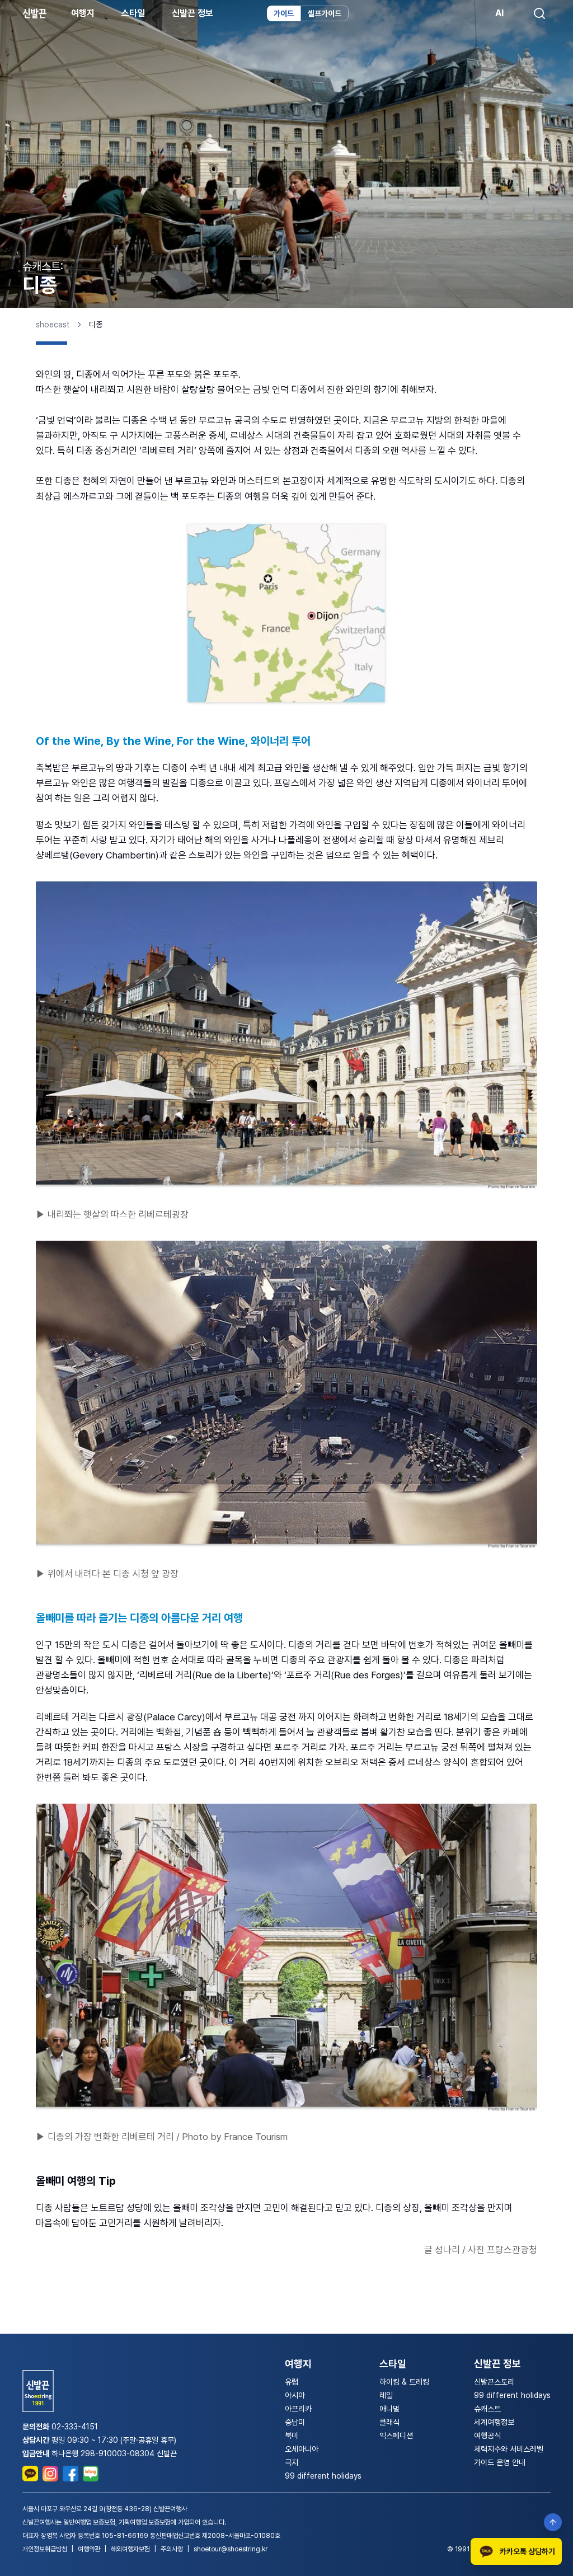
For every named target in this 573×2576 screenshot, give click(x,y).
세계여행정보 (494, 2422)
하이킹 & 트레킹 (404, 2382)
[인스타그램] (50, 2474)
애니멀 (389, 2409)
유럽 (292, 2382)
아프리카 (298, 2409)
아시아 (295, 2395)
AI (499, 13)
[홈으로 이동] (34, 13)
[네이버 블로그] (91, 2474)
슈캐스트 (487, 2409)
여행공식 (487, 2436)
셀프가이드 (325, 13)
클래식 (389, 2422)
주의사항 (172, 2549)
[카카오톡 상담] (30, 2474)
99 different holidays (323, 2476)
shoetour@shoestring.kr (231, 2549)
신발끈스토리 (494, 2382)
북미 (292, 2436)
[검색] (539, 13)
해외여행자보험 (130, 2549)
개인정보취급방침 (45, 2549)
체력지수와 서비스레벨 (509, 2449)
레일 (386, 2395)
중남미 (295, 2422)
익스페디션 (396, 2436)
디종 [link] (96, 325)
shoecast (53, 325)
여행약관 (89, 2549)
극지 (292, 2462)
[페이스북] (71, 2474)
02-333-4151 (75, 2427)
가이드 (284, 13)
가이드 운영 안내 (500, 2462)
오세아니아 (302, 2449)
